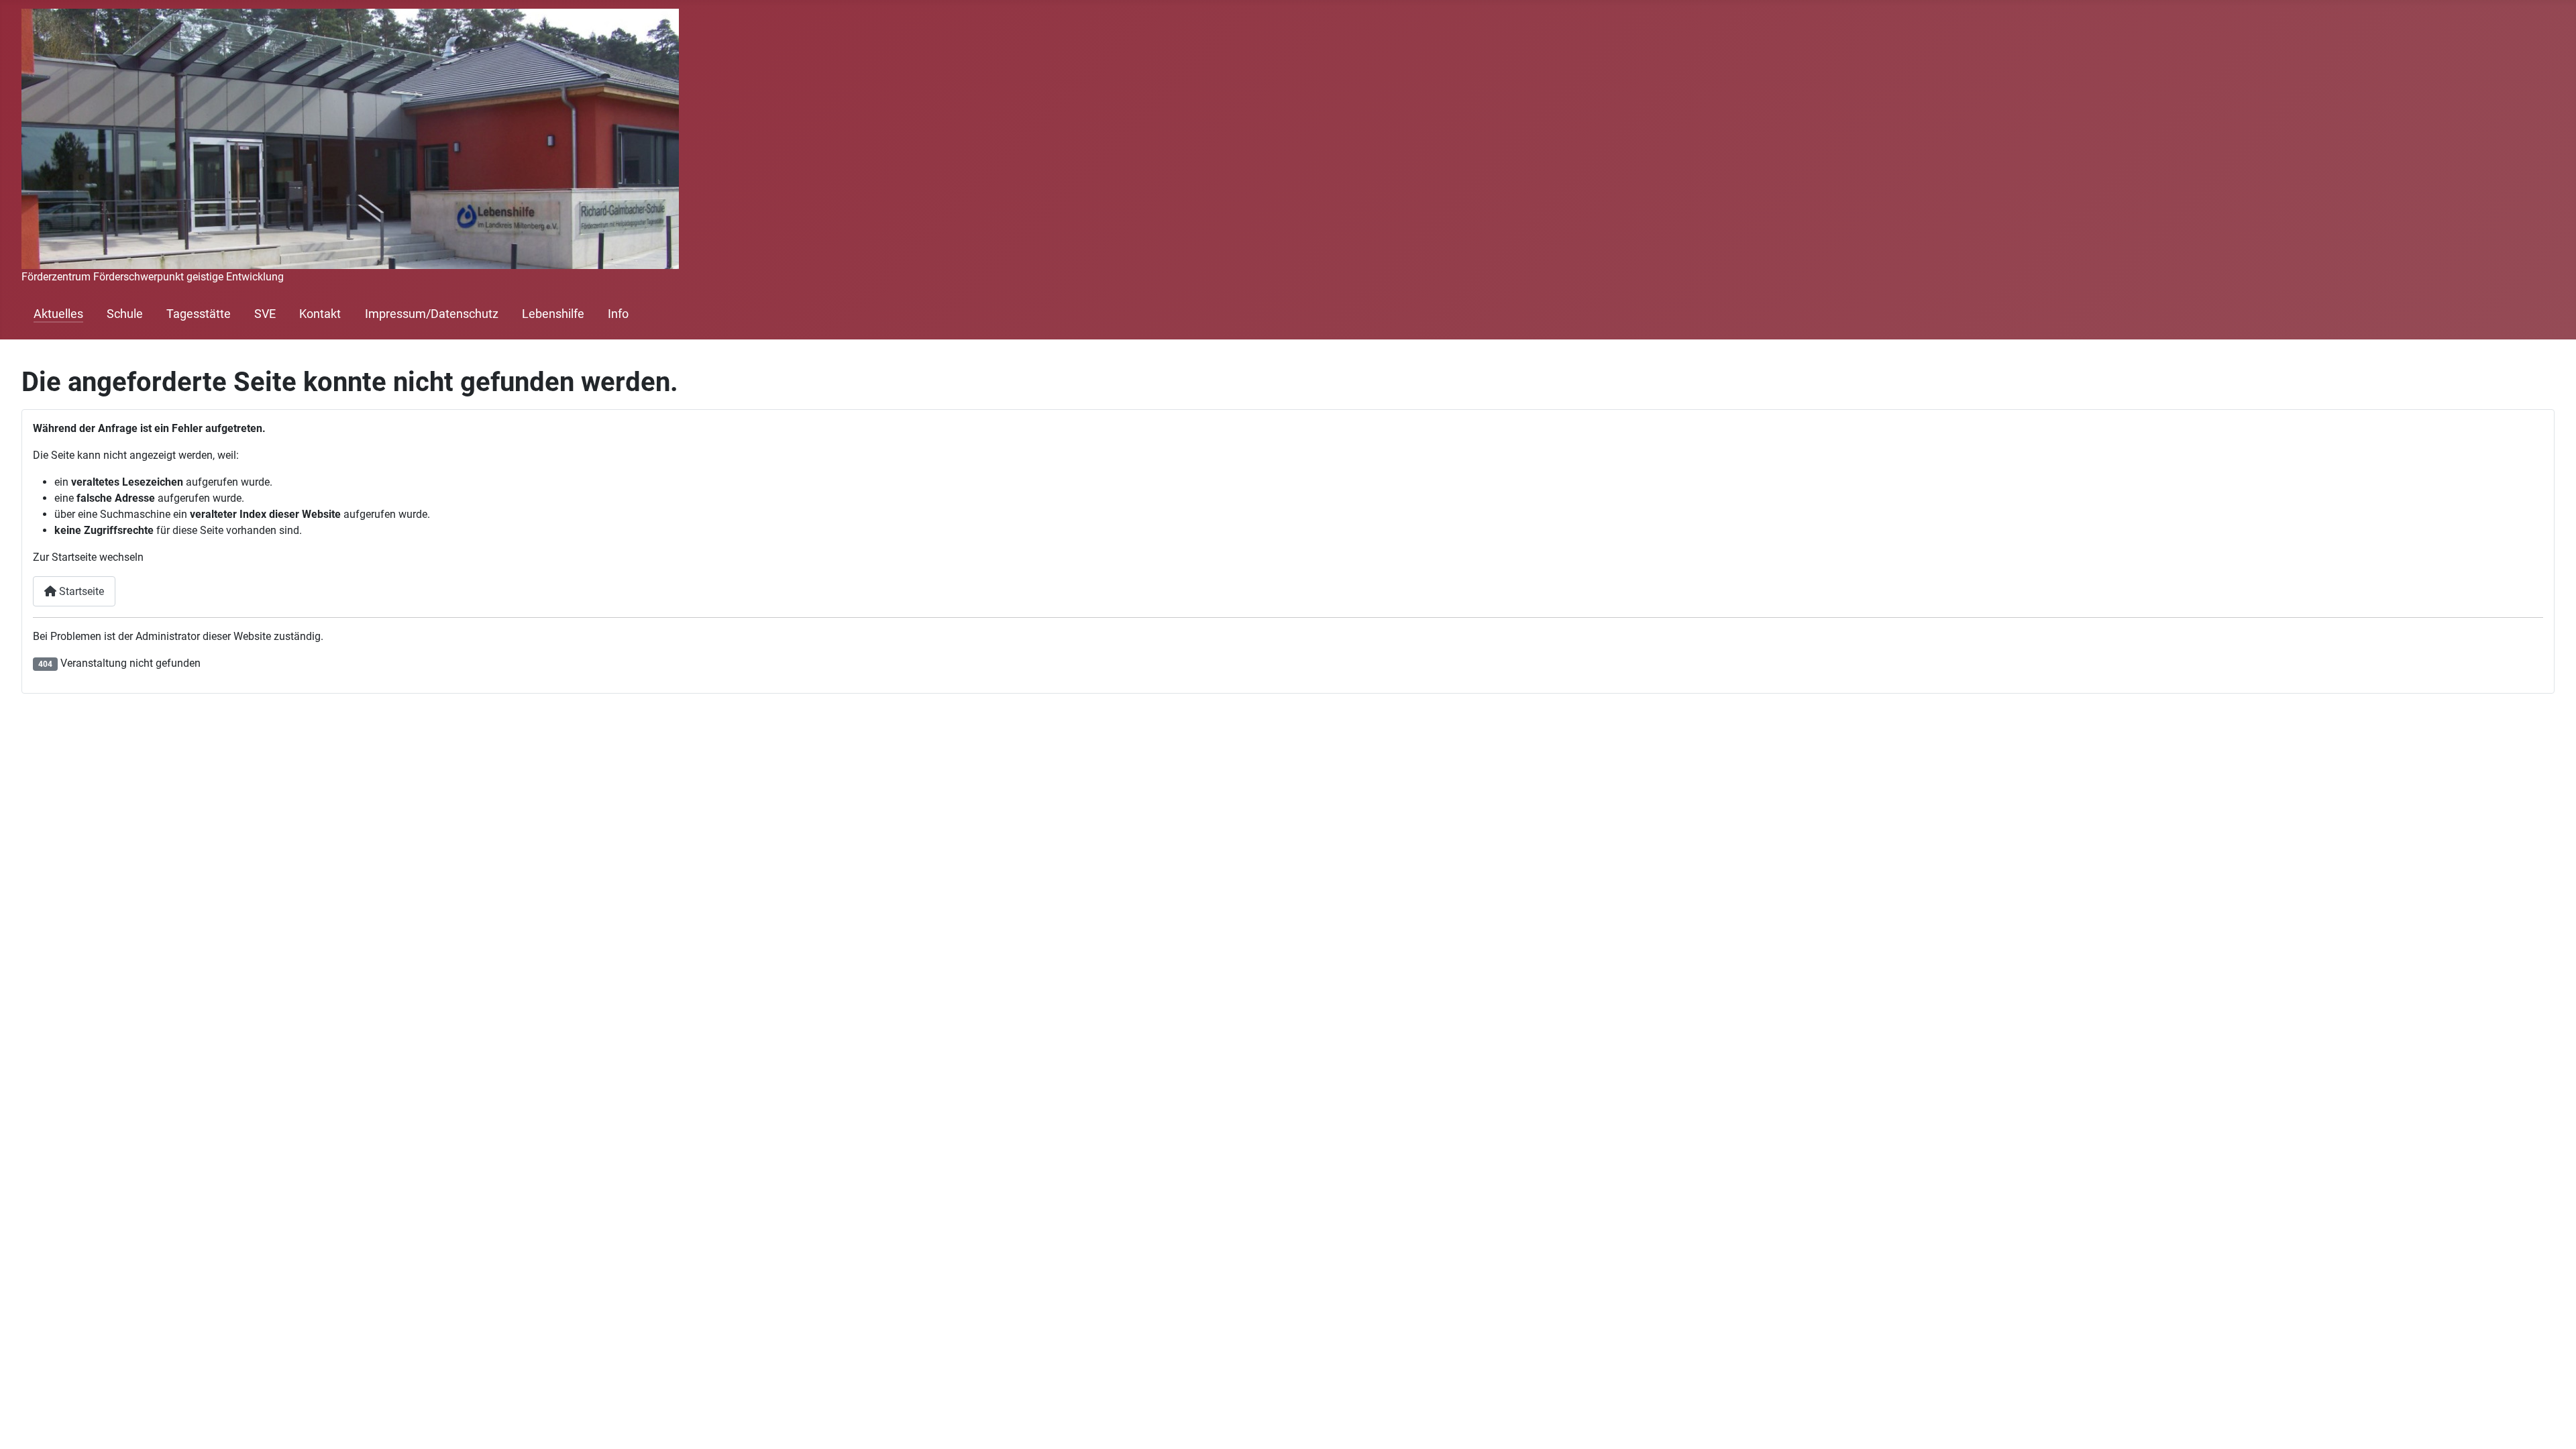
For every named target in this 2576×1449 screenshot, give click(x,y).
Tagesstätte (199, 314)
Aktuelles (58, 314)
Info (618, 314)
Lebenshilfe (553, 314)
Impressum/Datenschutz (432, 314)
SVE (265, 314)
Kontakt (320, 314)
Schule (125, 314)
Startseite (80, 591)
